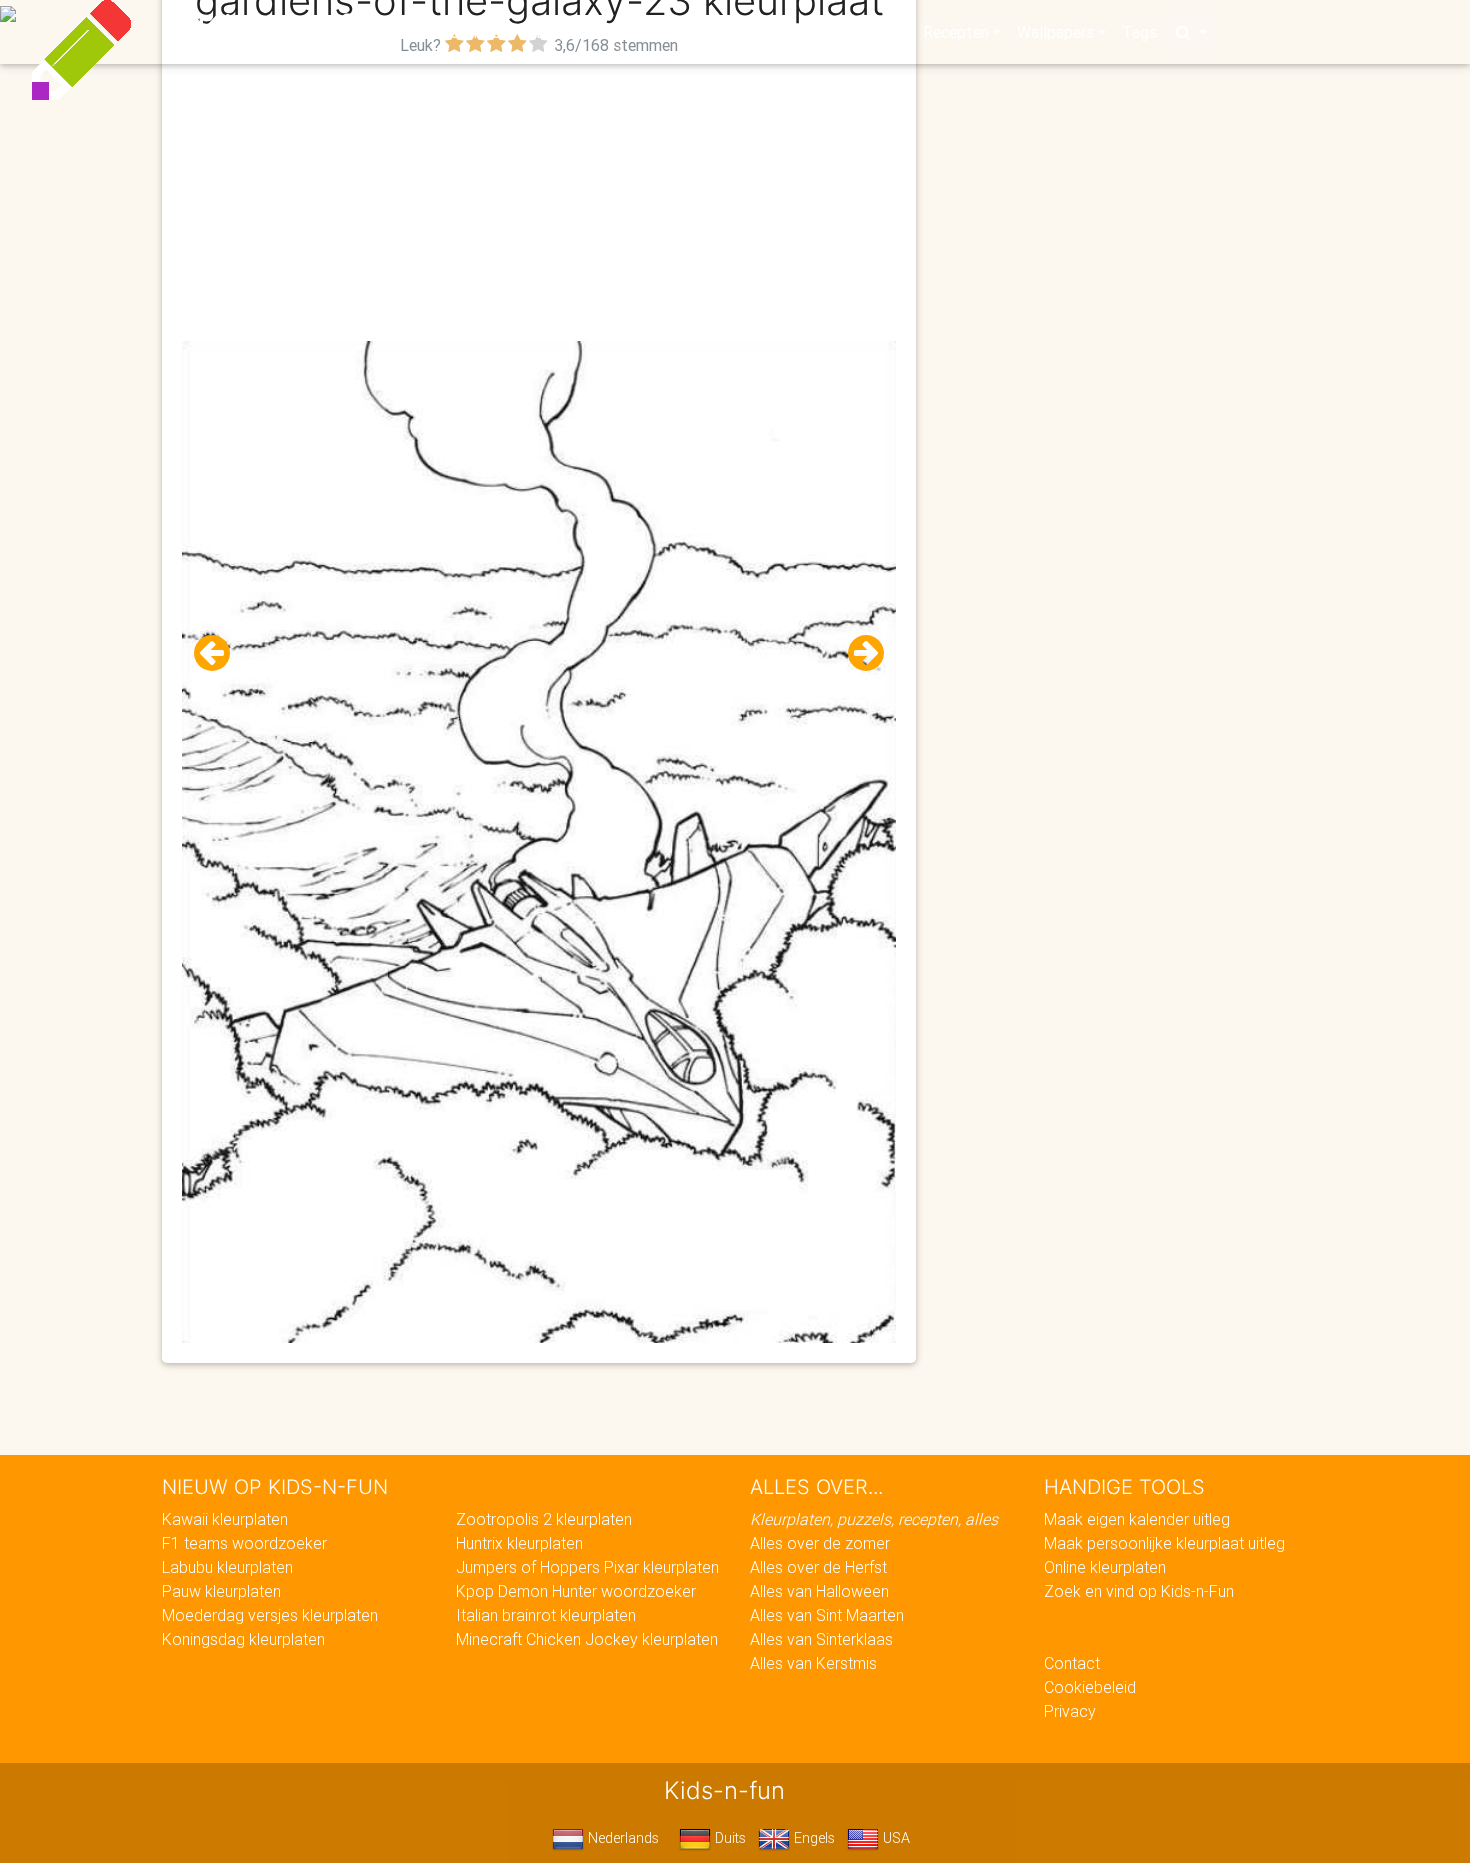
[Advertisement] (539, 201)
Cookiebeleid (1090, 1687)
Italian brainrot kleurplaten (546, 1615)
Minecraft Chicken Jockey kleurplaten (587, 1639)
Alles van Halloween (819, 1591)
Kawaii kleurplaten (225, 1519)
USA (894, 1838)
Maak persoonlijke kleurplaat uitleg (1164, 1543)
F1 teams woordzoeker (244, 1543)
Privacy (1070, 1711)
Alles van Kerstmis (813, 1663)
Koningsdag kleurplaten (243, 1639)
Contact (1072, 1663)
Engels (812, 1838)
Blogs (556, 32)
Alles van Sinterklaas (821, 1639)
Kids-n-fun (296, 30)
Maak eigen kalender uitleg (1137, 1519)
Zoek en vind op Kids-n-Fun (1139, 1591)
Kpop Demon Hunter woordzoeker (576, 1591)
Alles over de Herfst (818, 1567)
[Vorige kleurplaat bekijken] (220, 653)
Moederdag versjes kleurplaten (270, 1615)
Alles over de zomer (820, 1543)
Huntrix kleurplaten (519, 1543)
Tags (1139, 32)
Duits (728, 1838)
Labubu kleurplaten (227, 1567)
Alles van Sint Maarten (827, 1615)
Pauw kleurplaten (221, 1591)
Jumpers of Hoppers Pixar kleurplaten (587, 1567)
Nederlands (621, 1838)
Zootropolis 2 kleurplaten (544, 1519)
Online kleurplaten (1105, 1567)
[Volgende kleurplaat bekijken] (858, 653)
